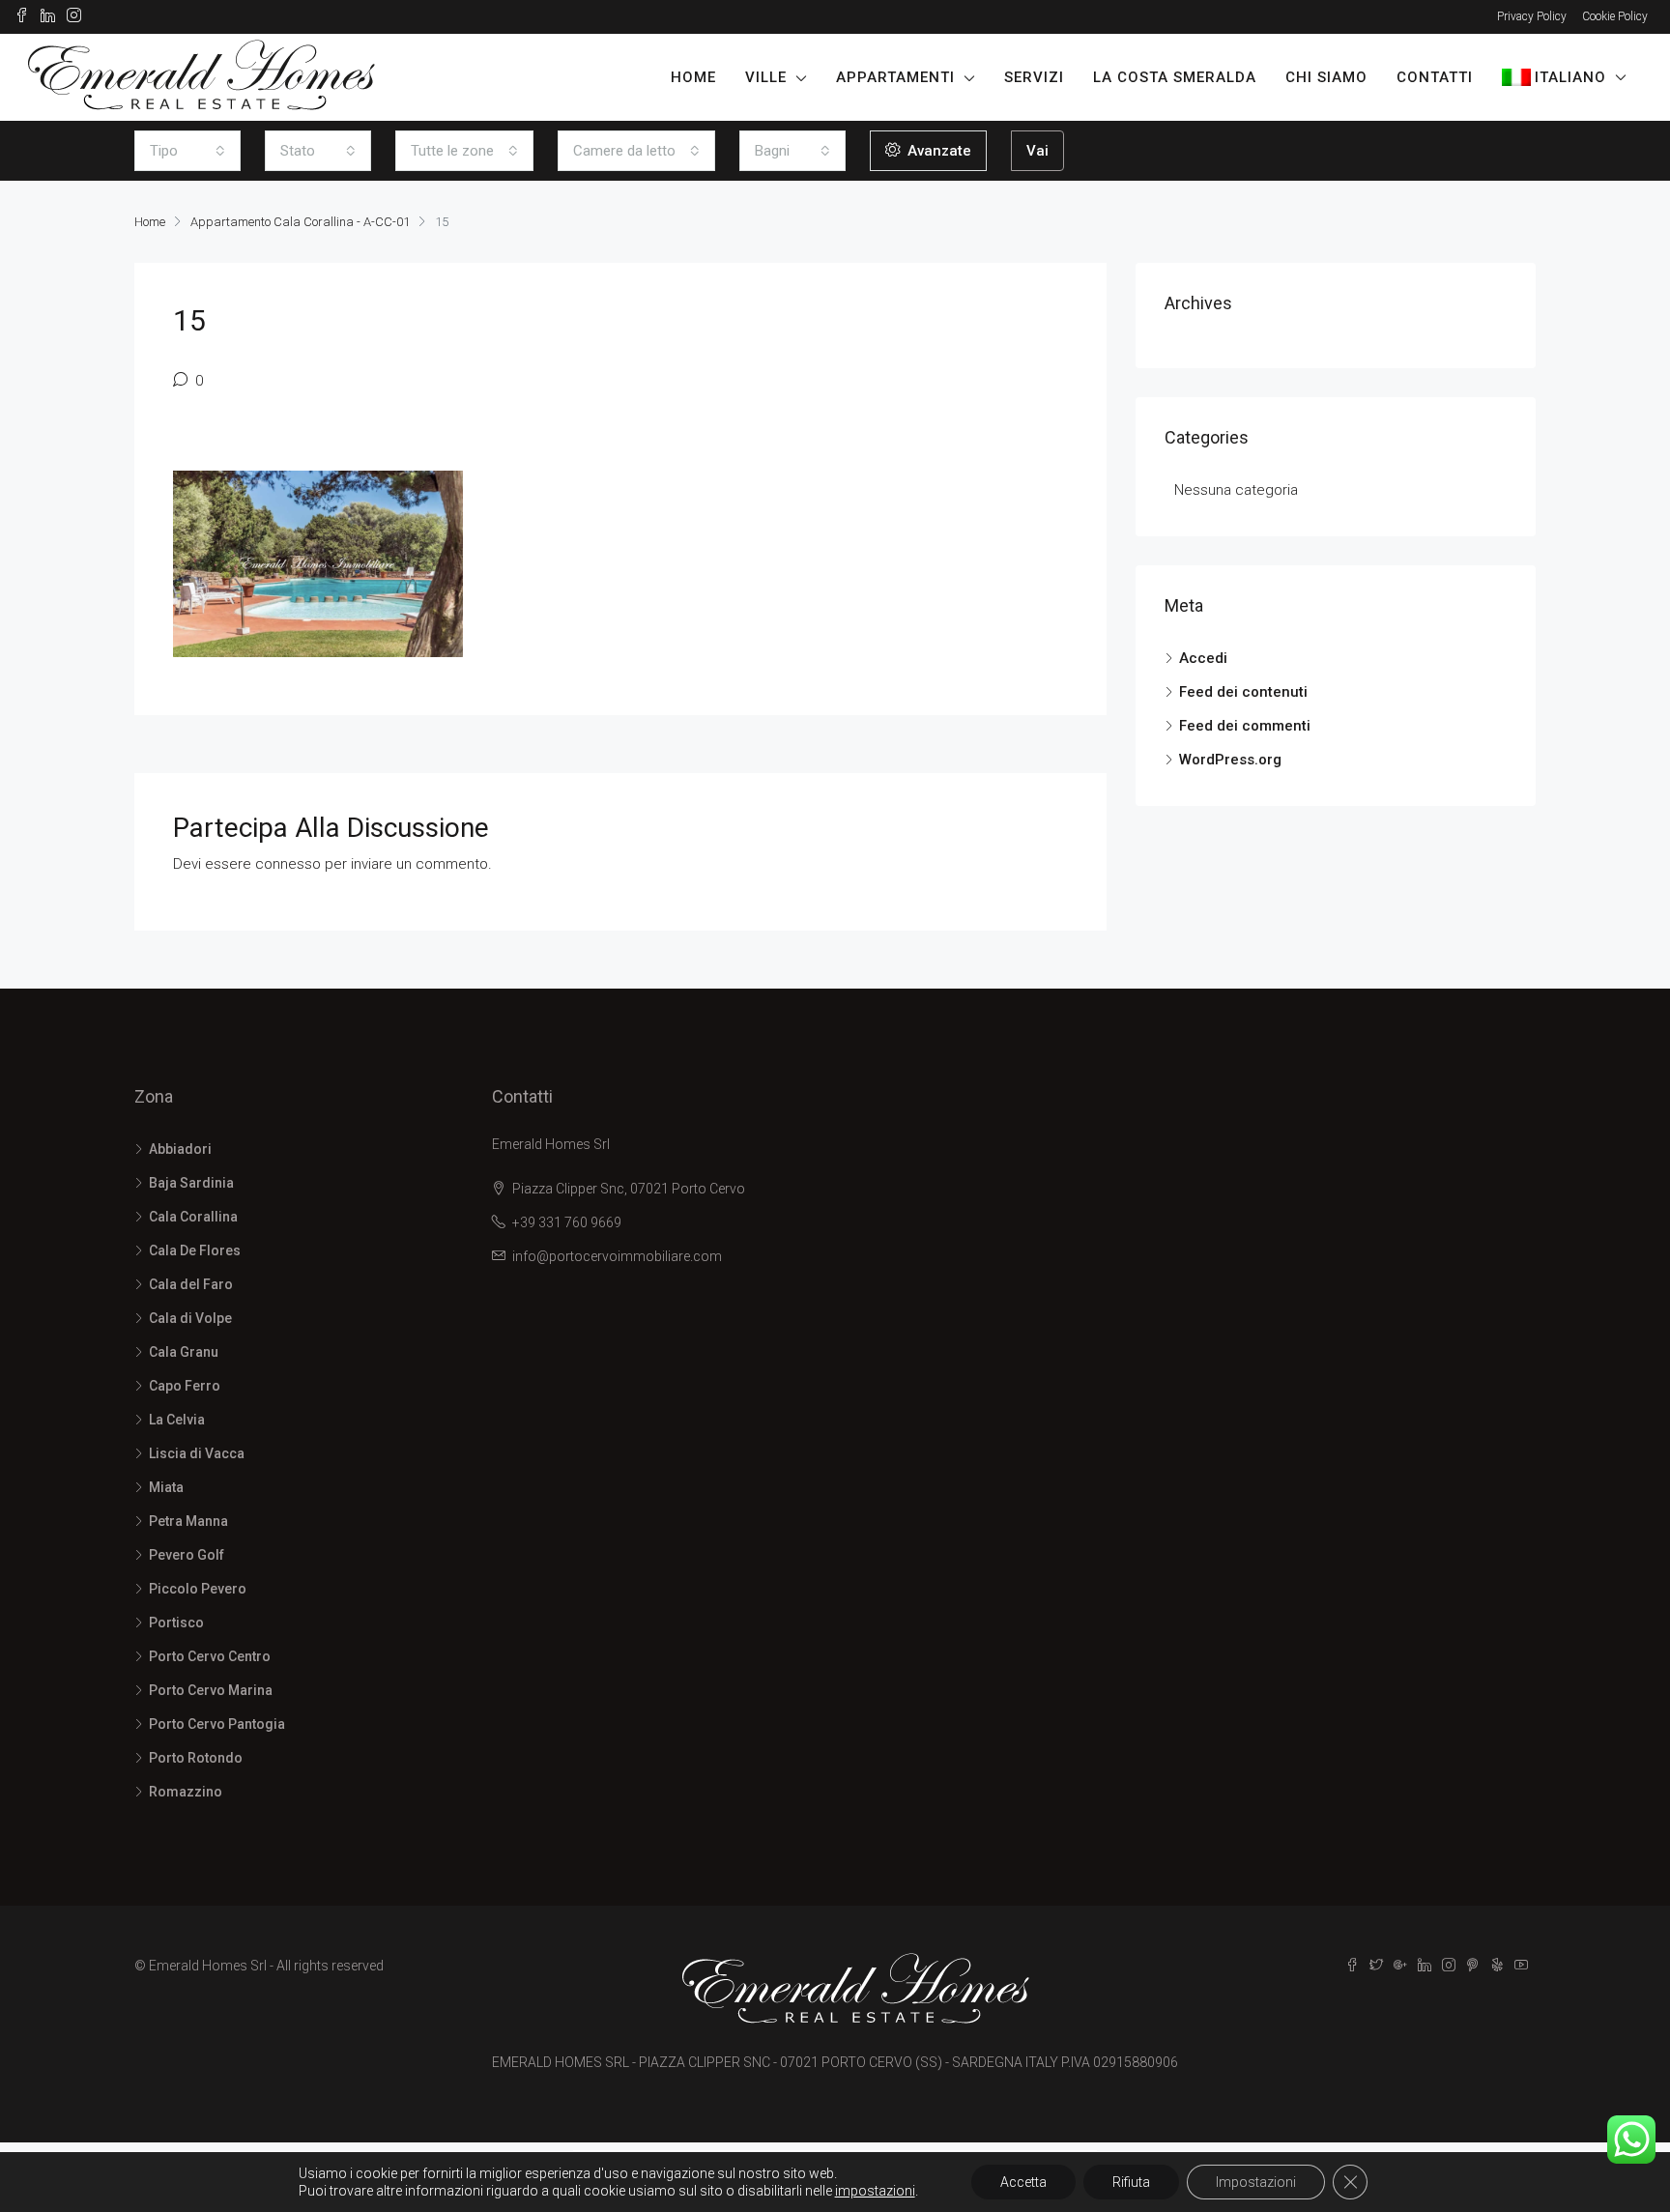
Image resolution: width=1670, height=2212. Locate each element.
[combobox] (187, 151)
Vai (1037, 151)
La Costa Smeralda (1175, 77)
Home (693, 77)
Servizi (1034, 77)
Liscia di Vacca (197, 1453)
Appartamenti (895, 77)
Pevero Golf (187, 1555)
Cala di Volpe (190, 1318)
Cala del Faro (191, 1284)
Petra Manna (188, 1521)
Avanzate (937, 151)
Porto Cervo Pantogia (217, 1724)
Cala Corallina (193, 1217)
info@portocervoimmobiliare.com (617, 1256)
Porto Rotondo (196, 1758)
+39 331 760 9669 (567, 1222)
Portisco (176, 1623)
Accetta (1023, 2182)
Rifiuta (1131, 2182)
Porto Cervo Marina (211, 1690)
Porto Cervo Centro (210, 1656)
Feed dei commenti (1245, 726)
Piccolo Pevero (198, 1589)
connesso (288, 864)
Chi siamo (1326, 77)
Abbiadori (180, 1149)
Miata (166, 1487)
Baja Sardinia (191, 1183)
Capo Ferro (185, 1386)
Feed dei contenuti (1243, 692)
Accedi (1203, 658)
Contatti (1435, 77)
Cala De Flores (195, 1250)
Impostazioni (1256, 2182)
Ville (766, 77)
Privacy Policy (1532, 16)
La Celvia (177, 1420)
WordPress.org (1230, 760)
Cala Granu (184, 1352)
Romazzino (186, 1792)
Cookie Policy (1615, 16)
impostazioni (875, 2191)
